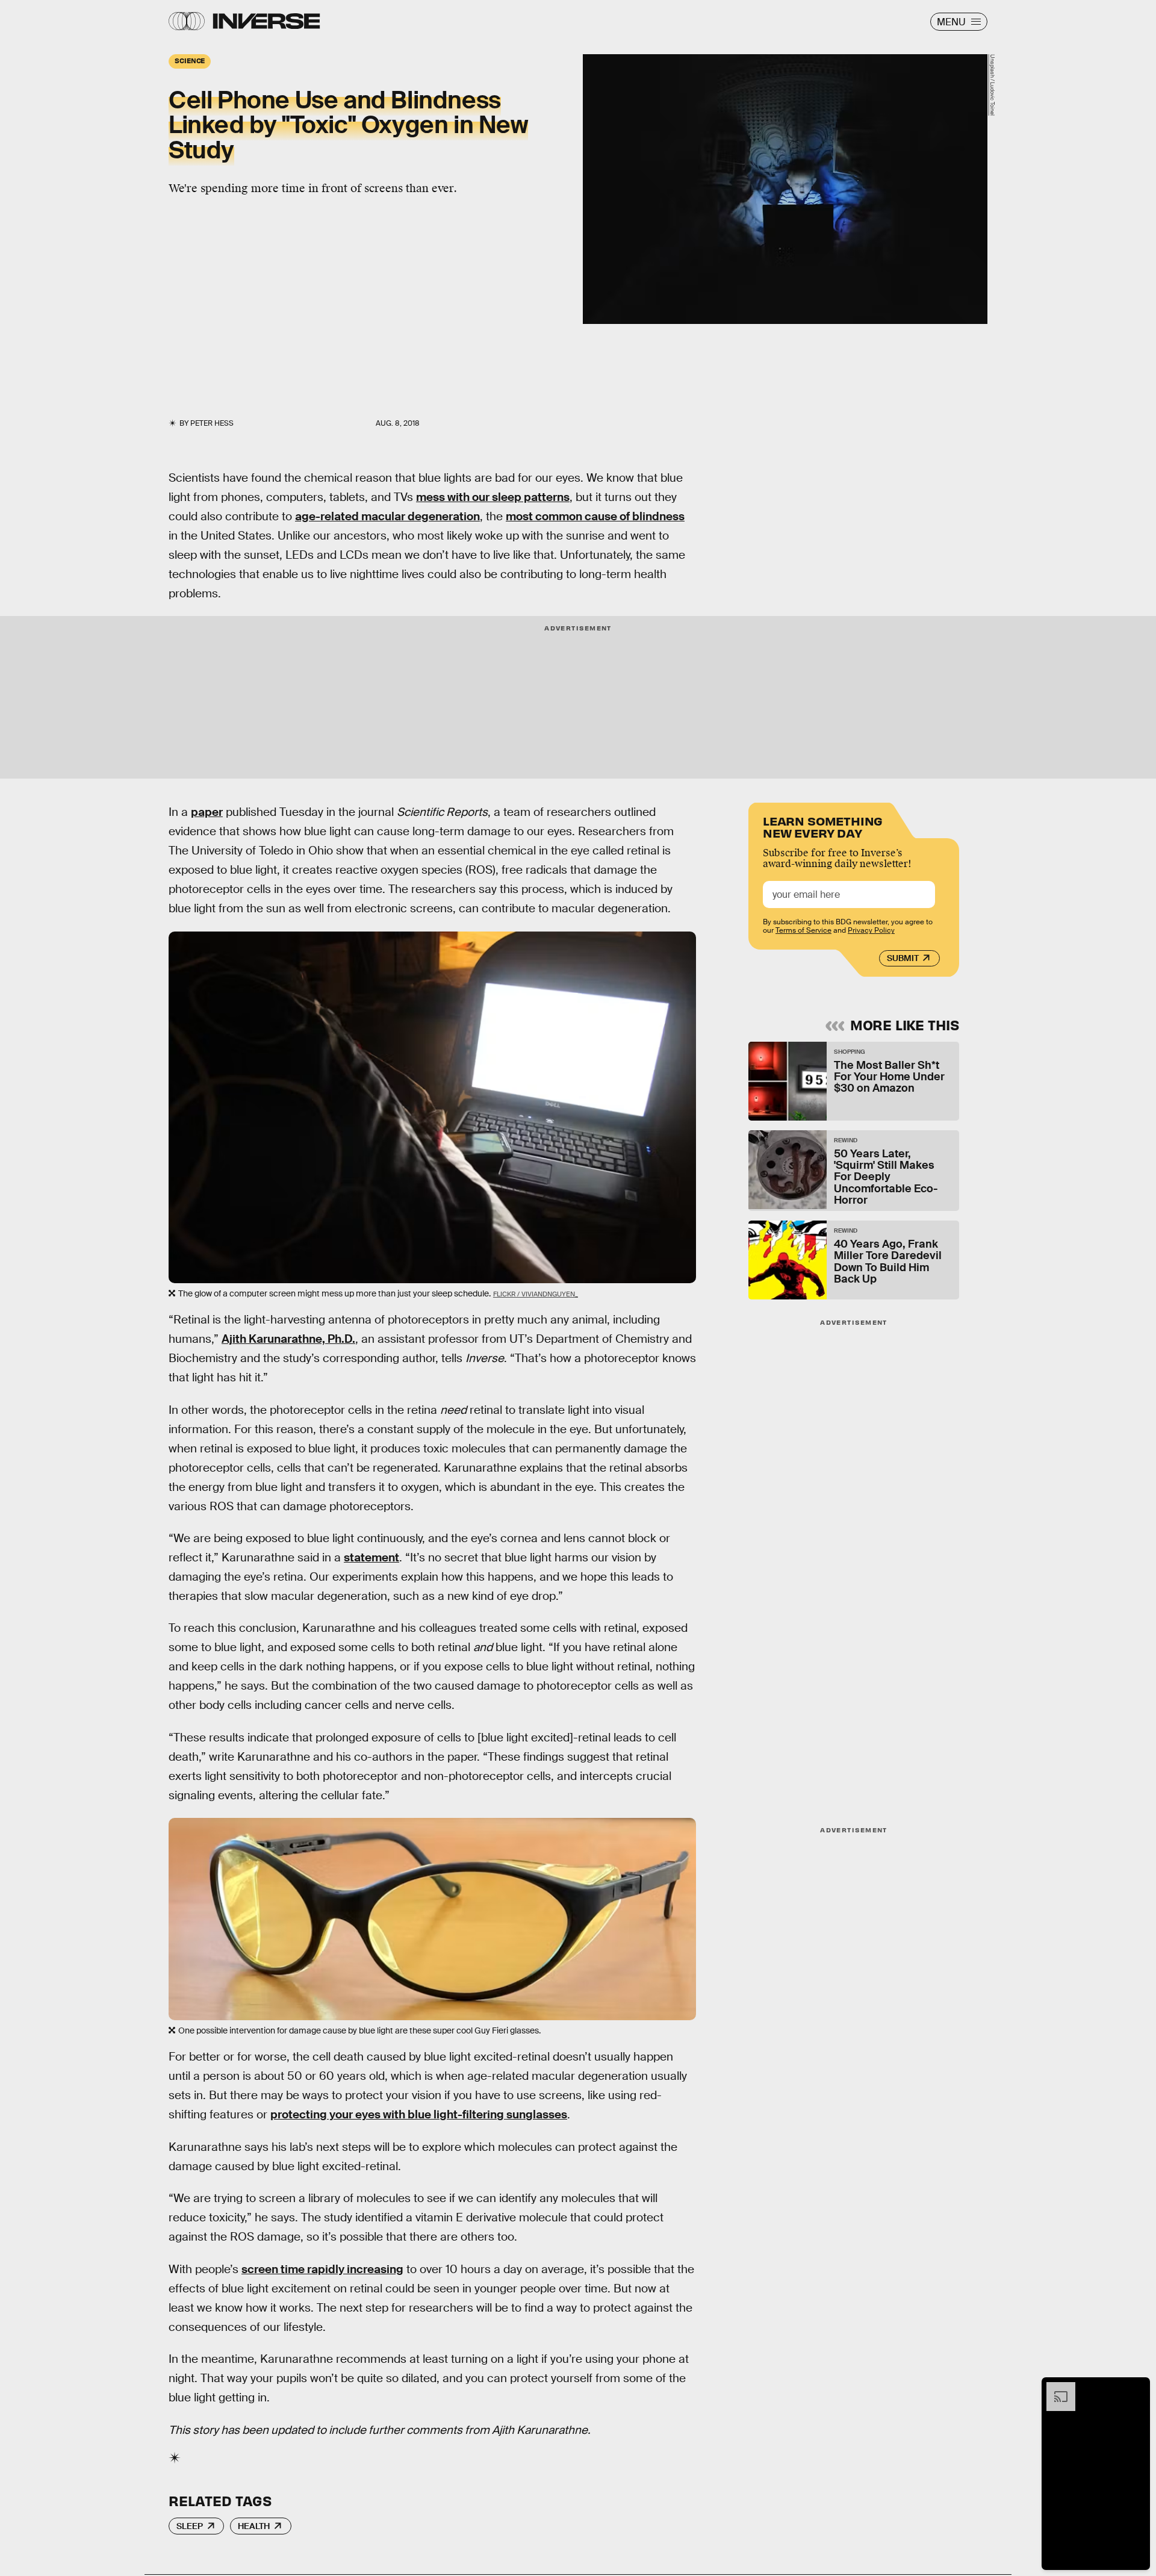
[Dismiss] (1137, 2388)
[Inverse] (266, 21)
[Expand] (1055, 2388)
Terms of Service (803, 930)
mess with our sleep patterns (493, 497)
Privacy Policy (871, 930)
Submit (903, 958)
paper (207, 812)
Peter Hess (212, 423)
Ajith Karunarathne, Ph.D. (288, 1339)
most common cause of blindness (595, 516)
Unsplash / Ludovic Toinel (992, 85)
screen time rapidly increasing (322, 2269)
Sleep (190, 2526)
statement (371, 1557)
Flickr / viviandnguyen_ (536, 1294)
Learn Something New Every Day (823, 826)
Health (254, 2526)
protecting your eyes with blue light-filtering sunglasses (419, 2114)
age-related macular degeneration (387, 516)
